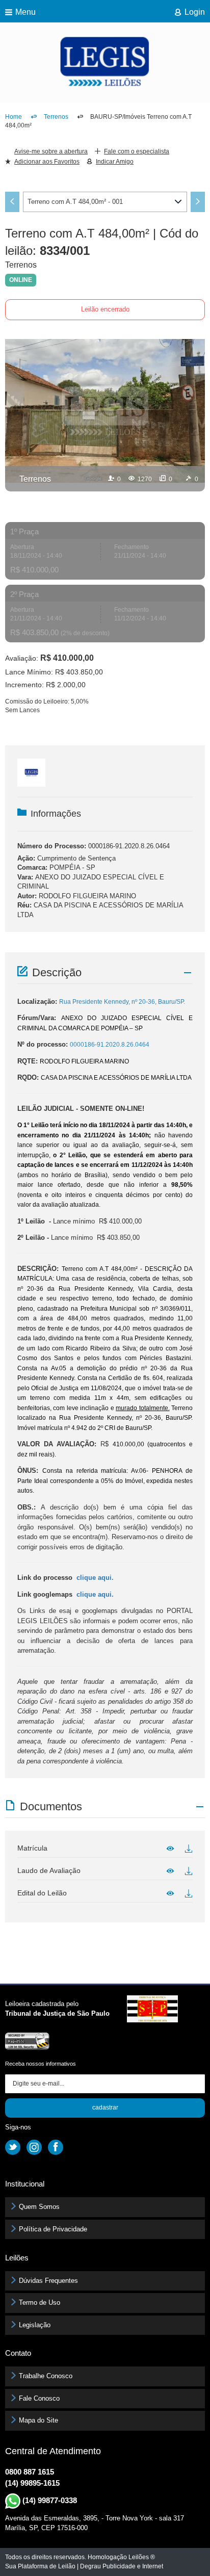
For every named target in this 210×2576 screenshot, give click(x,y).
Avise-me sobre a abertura (51, 151)
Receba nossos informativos (41, 2064)
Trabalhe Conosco (46, 2376)
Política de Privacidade (53, 2229)
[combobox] (105, 202)
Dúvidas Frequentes (48, 2281)
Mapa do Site (38, 2420)
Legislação (35, 2325)
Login (195, 12)
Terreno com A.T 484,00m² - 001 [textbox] (75, 202)
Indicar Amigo (115, 162)
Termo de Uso (40, 2302)
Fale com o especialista (137, 151)
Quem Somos (39, 2207)
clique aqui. (95, 1578)
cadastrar (105, 2107)
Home (14, 117)
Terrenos (56, 117)
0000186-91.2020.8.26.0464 (129, 846)
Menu (25, 12)
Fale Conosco (39, 2398)
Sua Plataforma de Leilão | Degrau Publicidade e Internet (84, 2566)
